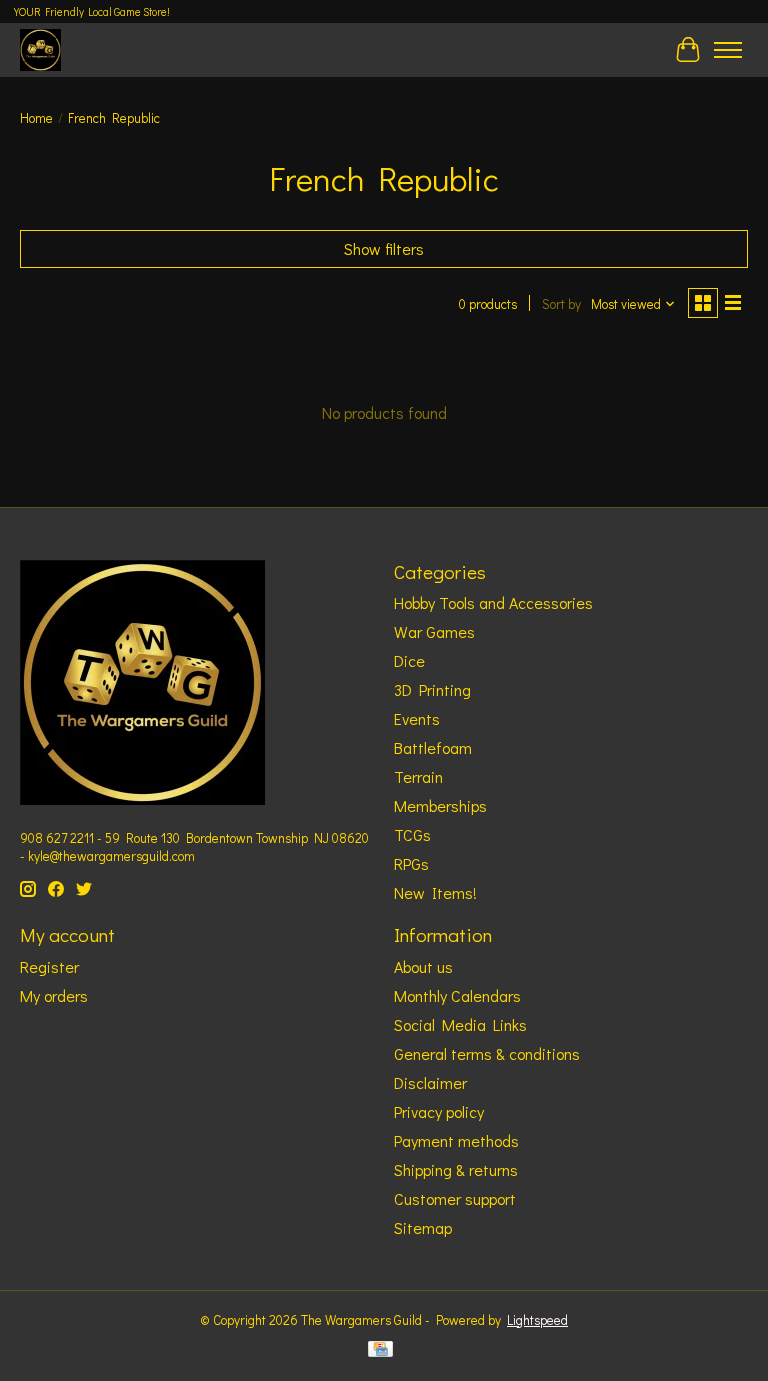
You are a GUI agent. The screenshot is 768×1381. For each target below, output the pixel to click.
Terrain (418, 776)
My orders (54, 995)
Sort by (561, 304)
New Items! (435, 892)
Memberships (440, 805)
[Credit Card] (380, 1351)
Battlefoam (433, 747)
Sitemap (423, 1227)
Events (417, 718)
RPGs (411, 863)
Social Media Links (460, 1024)
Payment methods (456, 1140)
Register (49, 966)
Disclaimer (430, 1082)
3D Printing (432, 689)
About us (423, 966)
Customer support (455, 1198)
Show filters (384, 248)
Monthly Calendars (457, 995)
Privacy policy (439, 1111)
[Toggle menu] (728, 50)
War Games (434, 631)
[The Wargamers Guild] (40, 49)
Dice (409, 660)
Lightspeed (537, 1320)
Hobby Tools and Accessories (493, 602)
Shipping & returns (456, 1169)
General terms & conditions (487, 1053)
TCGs (412, 834)
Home (36, 118)
